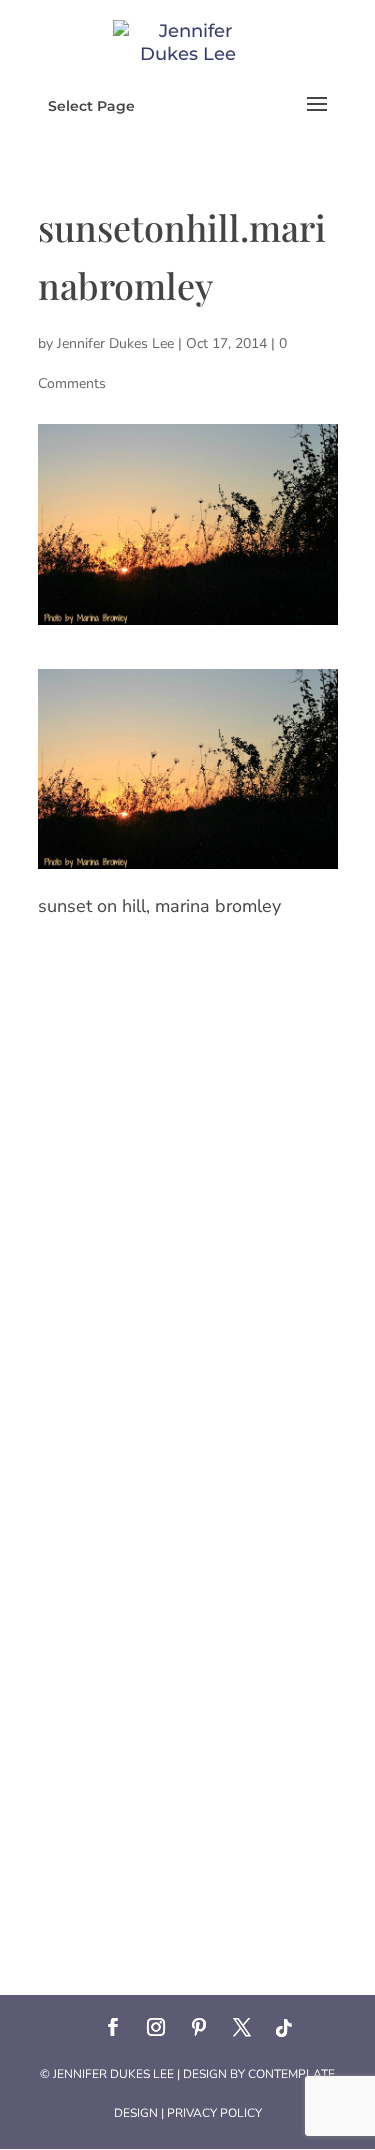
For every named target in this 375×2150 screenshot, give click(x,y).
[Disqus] (188, 1177)
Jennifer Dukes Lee (115, 343)
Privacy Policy (214, 2113)
